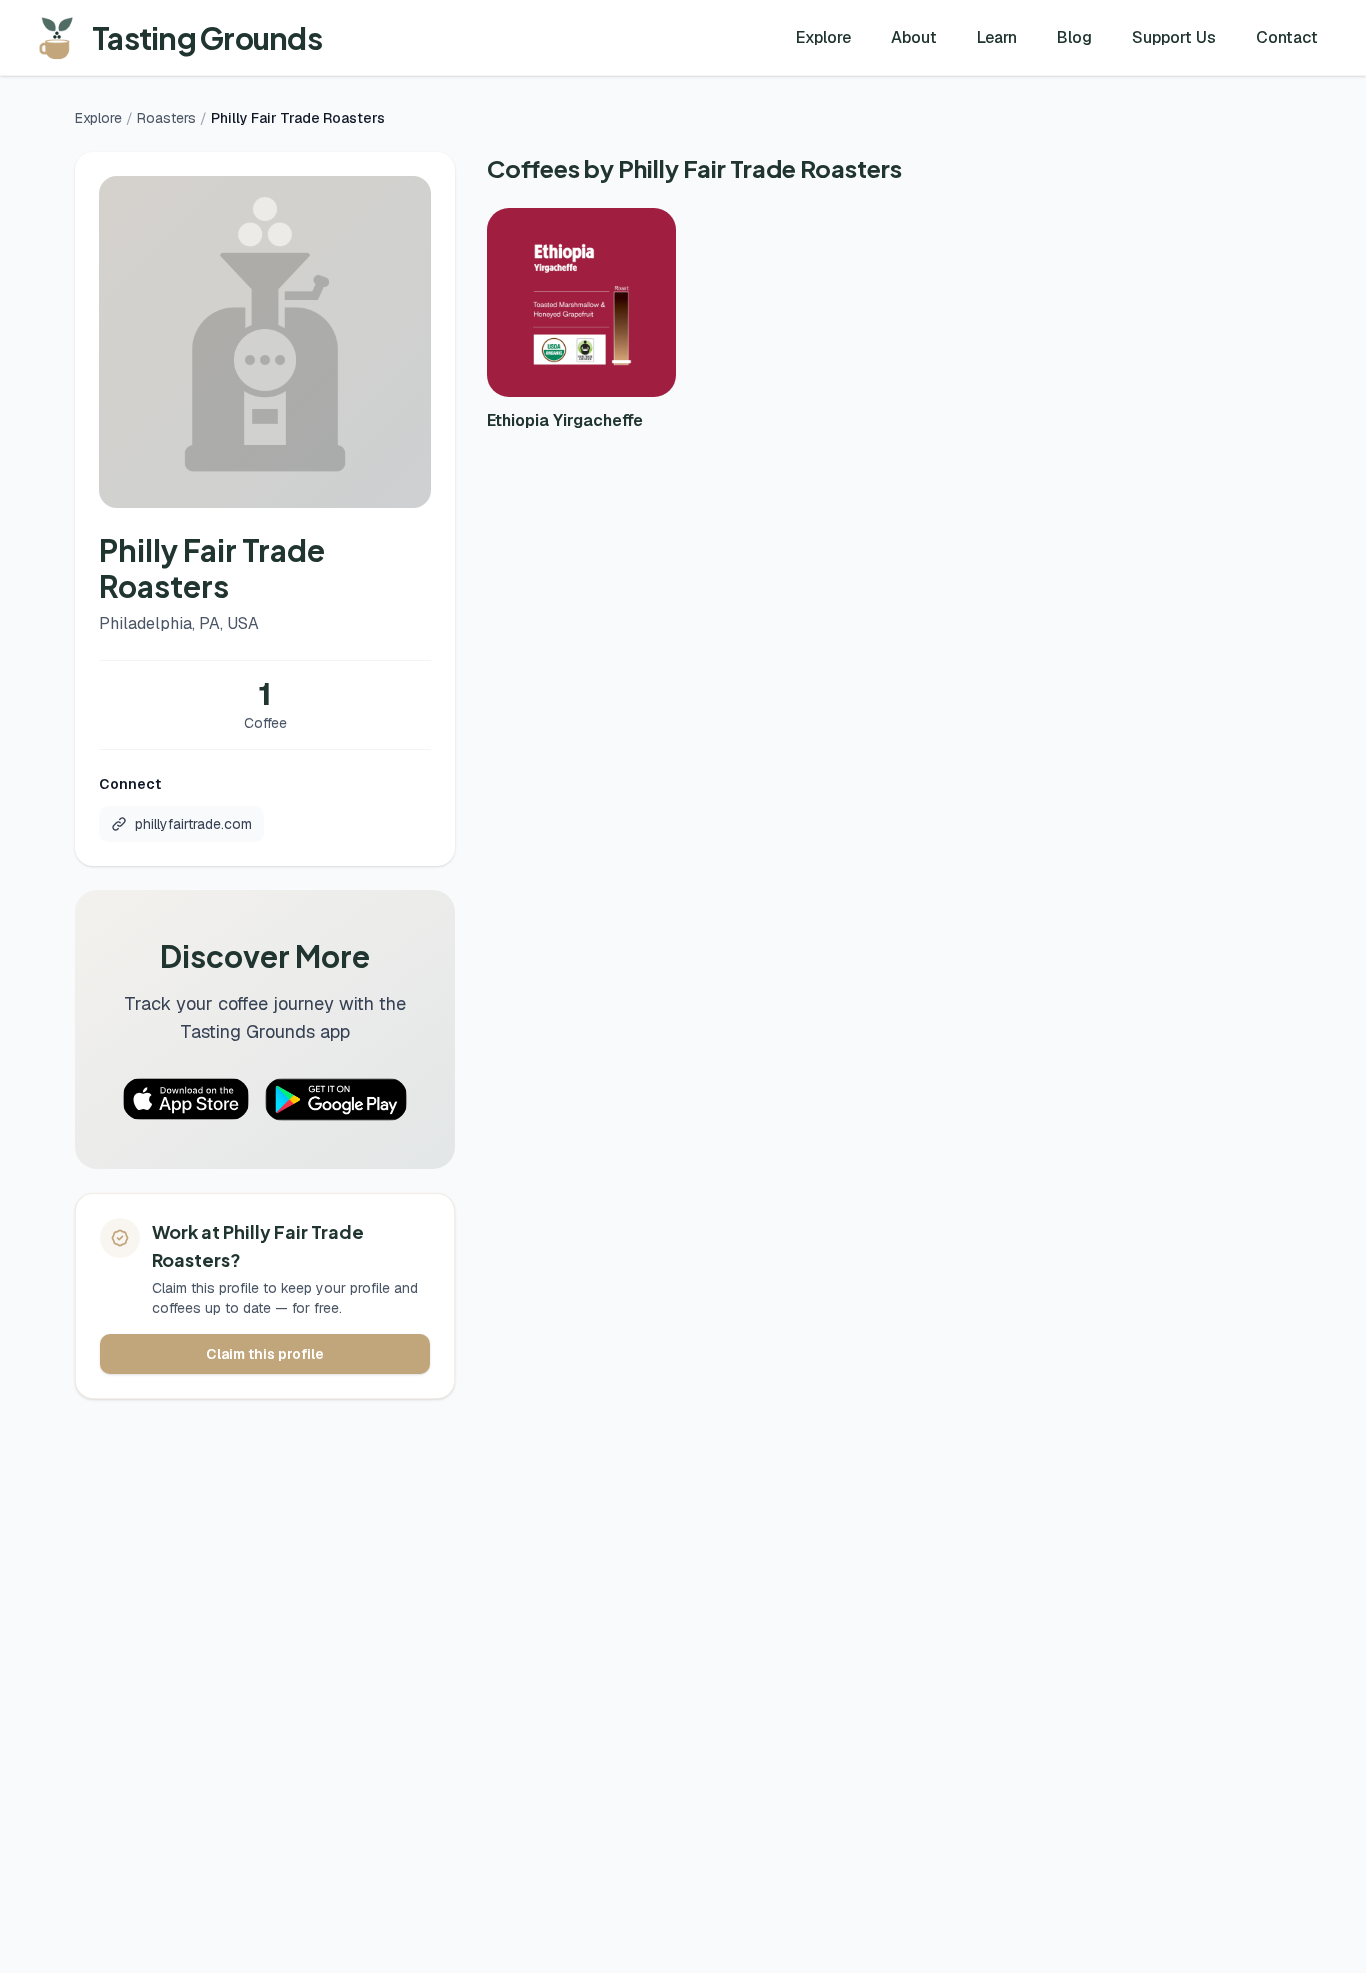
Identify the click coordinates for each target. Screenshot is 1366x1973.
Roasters (166, 118)
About (914, 37)
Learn (997, 37)
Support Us (1174, 37)
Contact (1287, 37)
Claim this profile (265, 1354)
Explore (823, 37)
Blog (1074, 37)
